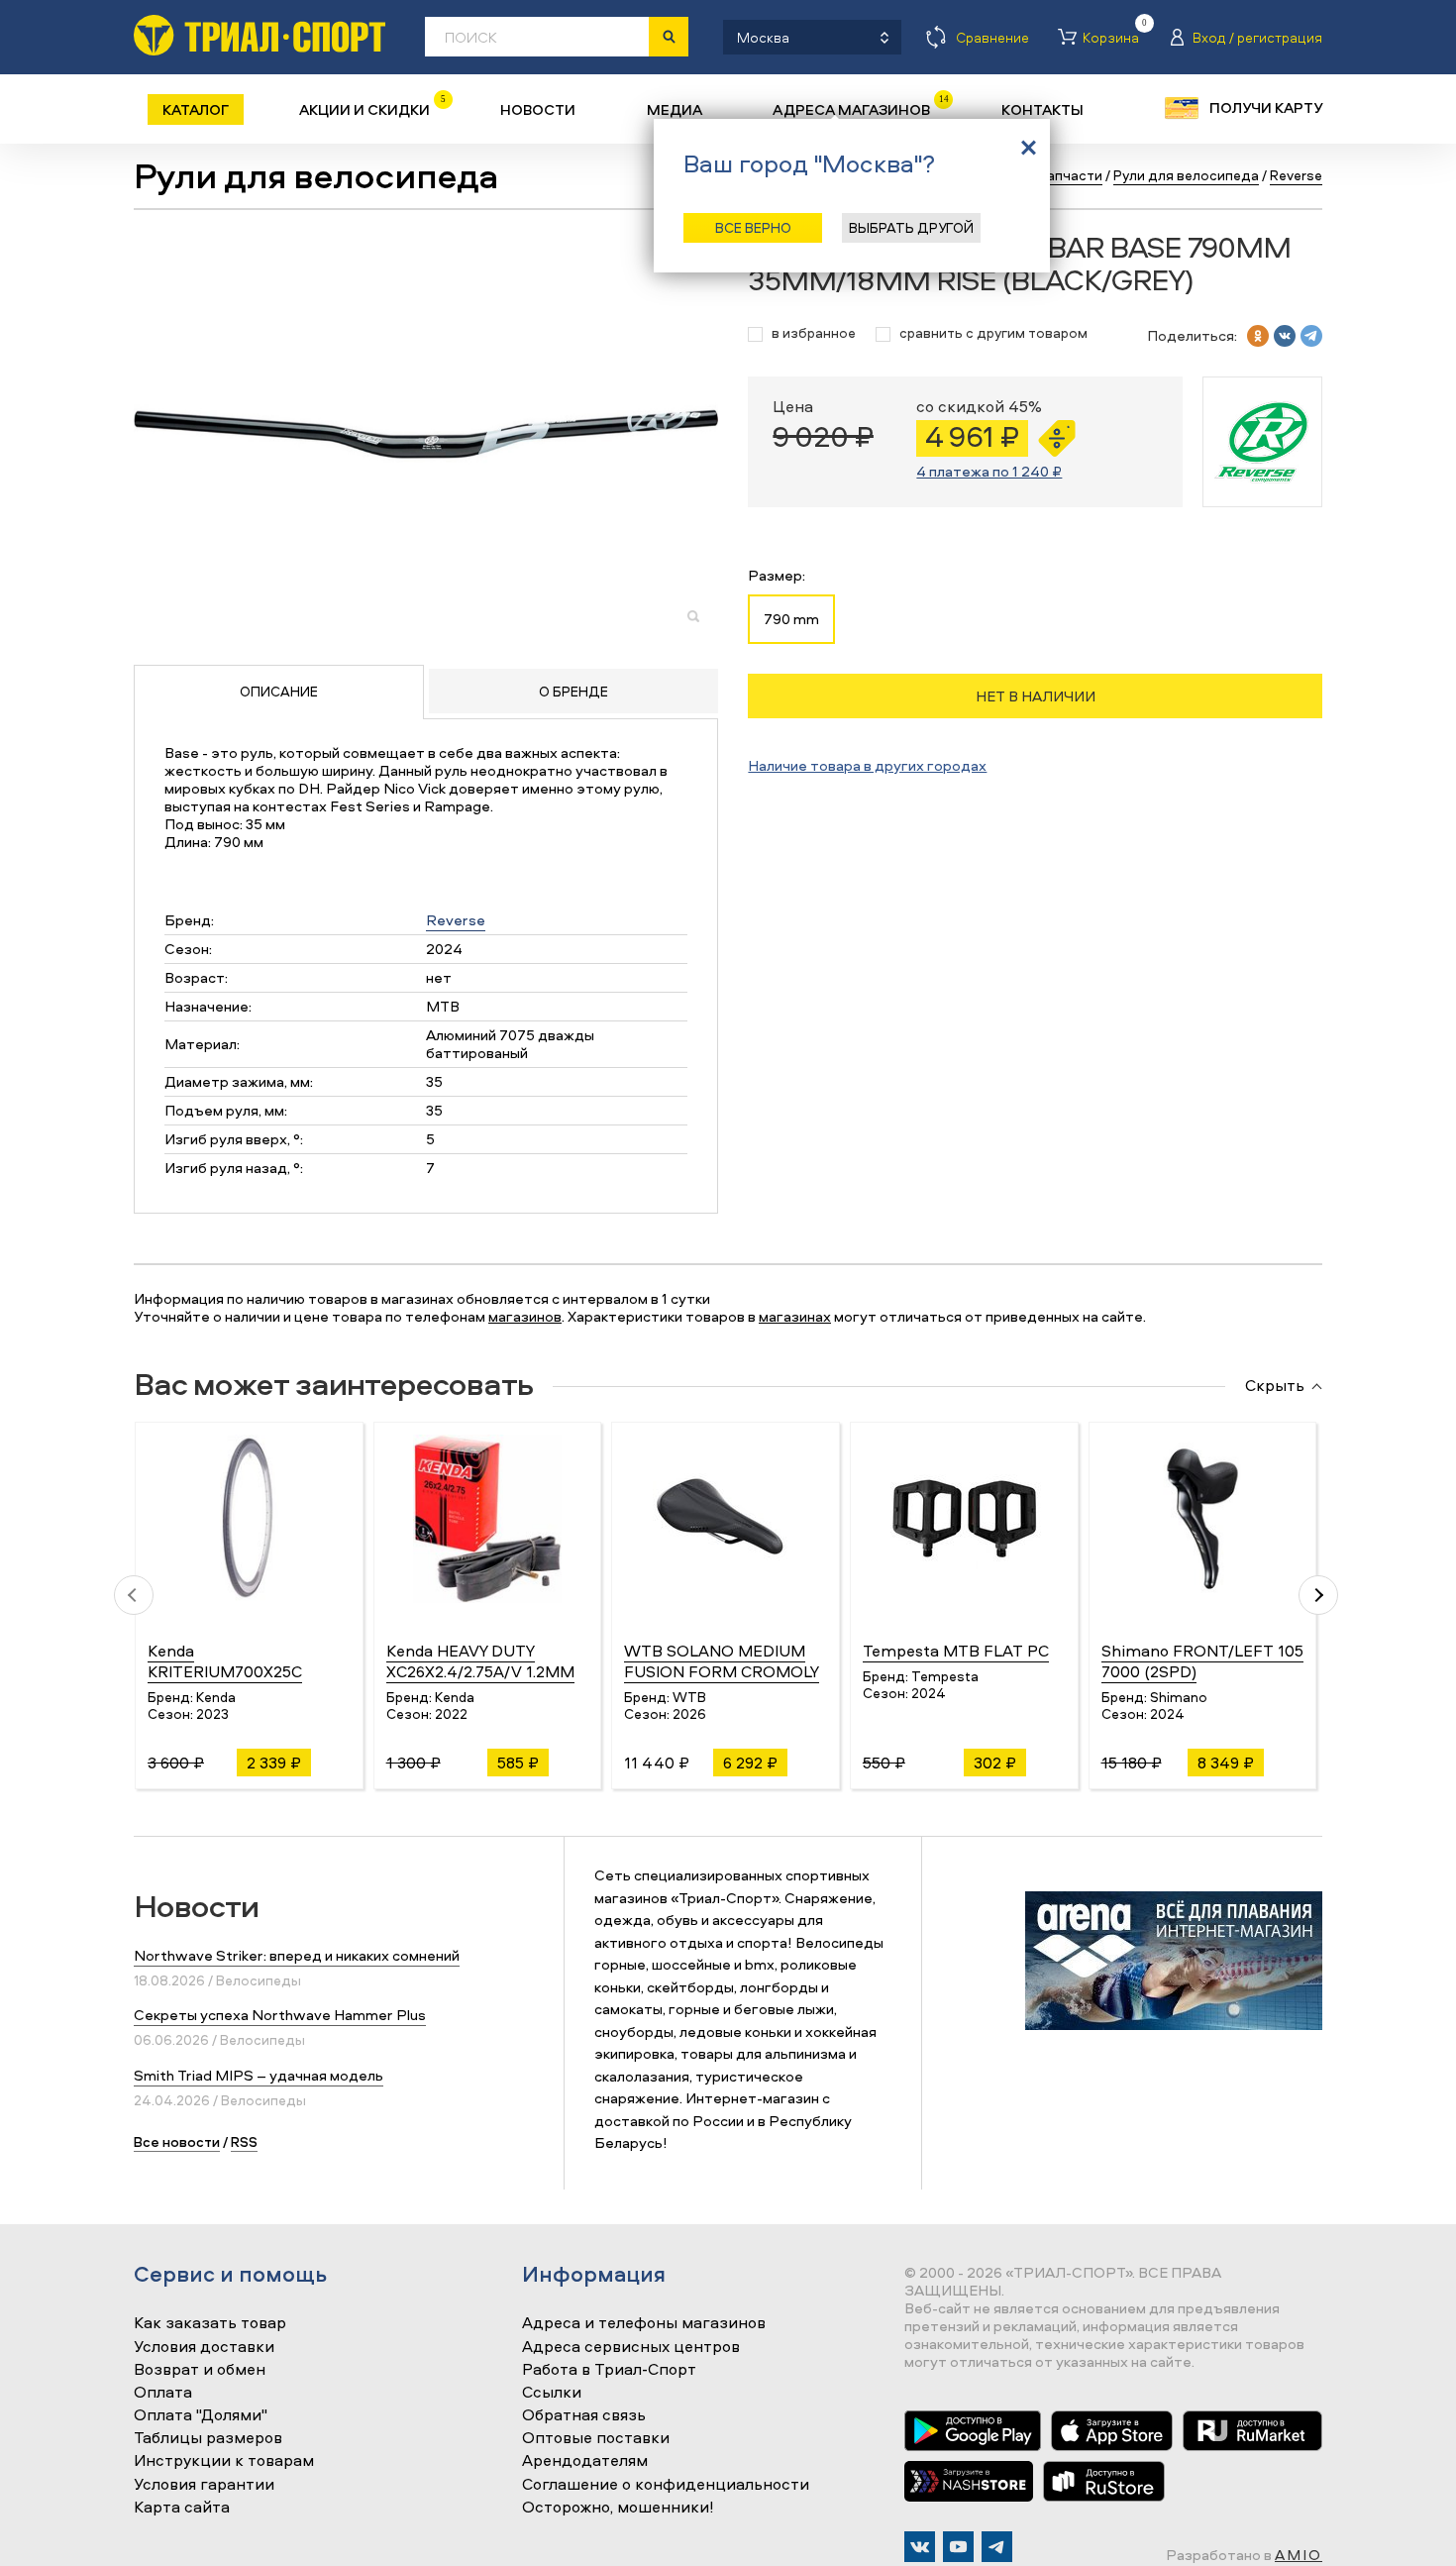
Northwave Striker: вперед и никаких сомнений (297, 1955)
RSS (244, 2141)
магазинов (525, 1316)
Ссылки (552, 2393)
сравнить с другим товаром (993, 333)
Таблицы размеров (208, 2438)
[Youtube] (958, 2547)
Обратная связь (584, 2415)
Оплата (163, 2393)
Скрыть (1275, 1386)
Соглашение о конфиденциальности (666, 2485)
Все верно (753, 227)
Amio (1299, 2555)
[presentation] (134, 1595)
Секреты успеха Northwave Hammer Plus (280, 2015)
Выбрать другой (911, 227)
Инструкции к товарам (224, 2461)
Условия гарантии (204, 2485)
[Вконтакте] (920, 2547)
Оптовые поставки (596, 2438)
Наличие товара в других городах (867, 765)
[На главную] (260, 35)
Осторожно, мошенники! (618, 2508)
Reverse (456, 920)
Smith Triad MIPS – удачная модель (259, 2075)
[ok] (1258, 336)
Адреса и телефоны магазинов (644, 2323)
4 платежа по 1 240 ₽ (989, 471)
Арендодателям (585, 2461)
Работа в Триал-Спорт (609, 2370)
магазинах (795, 1316)
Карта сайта (182, 2508)
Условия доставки (204, 2347)
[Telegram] (997, 2547)
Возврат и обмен (200, 2370)
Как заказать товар (210, 2323)
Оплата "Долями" (201, 2415)
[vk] (1285, 336)
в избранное (814, 333)
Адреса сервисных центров (631, 2347)
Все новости (177, 2141)
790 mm (791, 619)
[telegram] (1311, 336)
